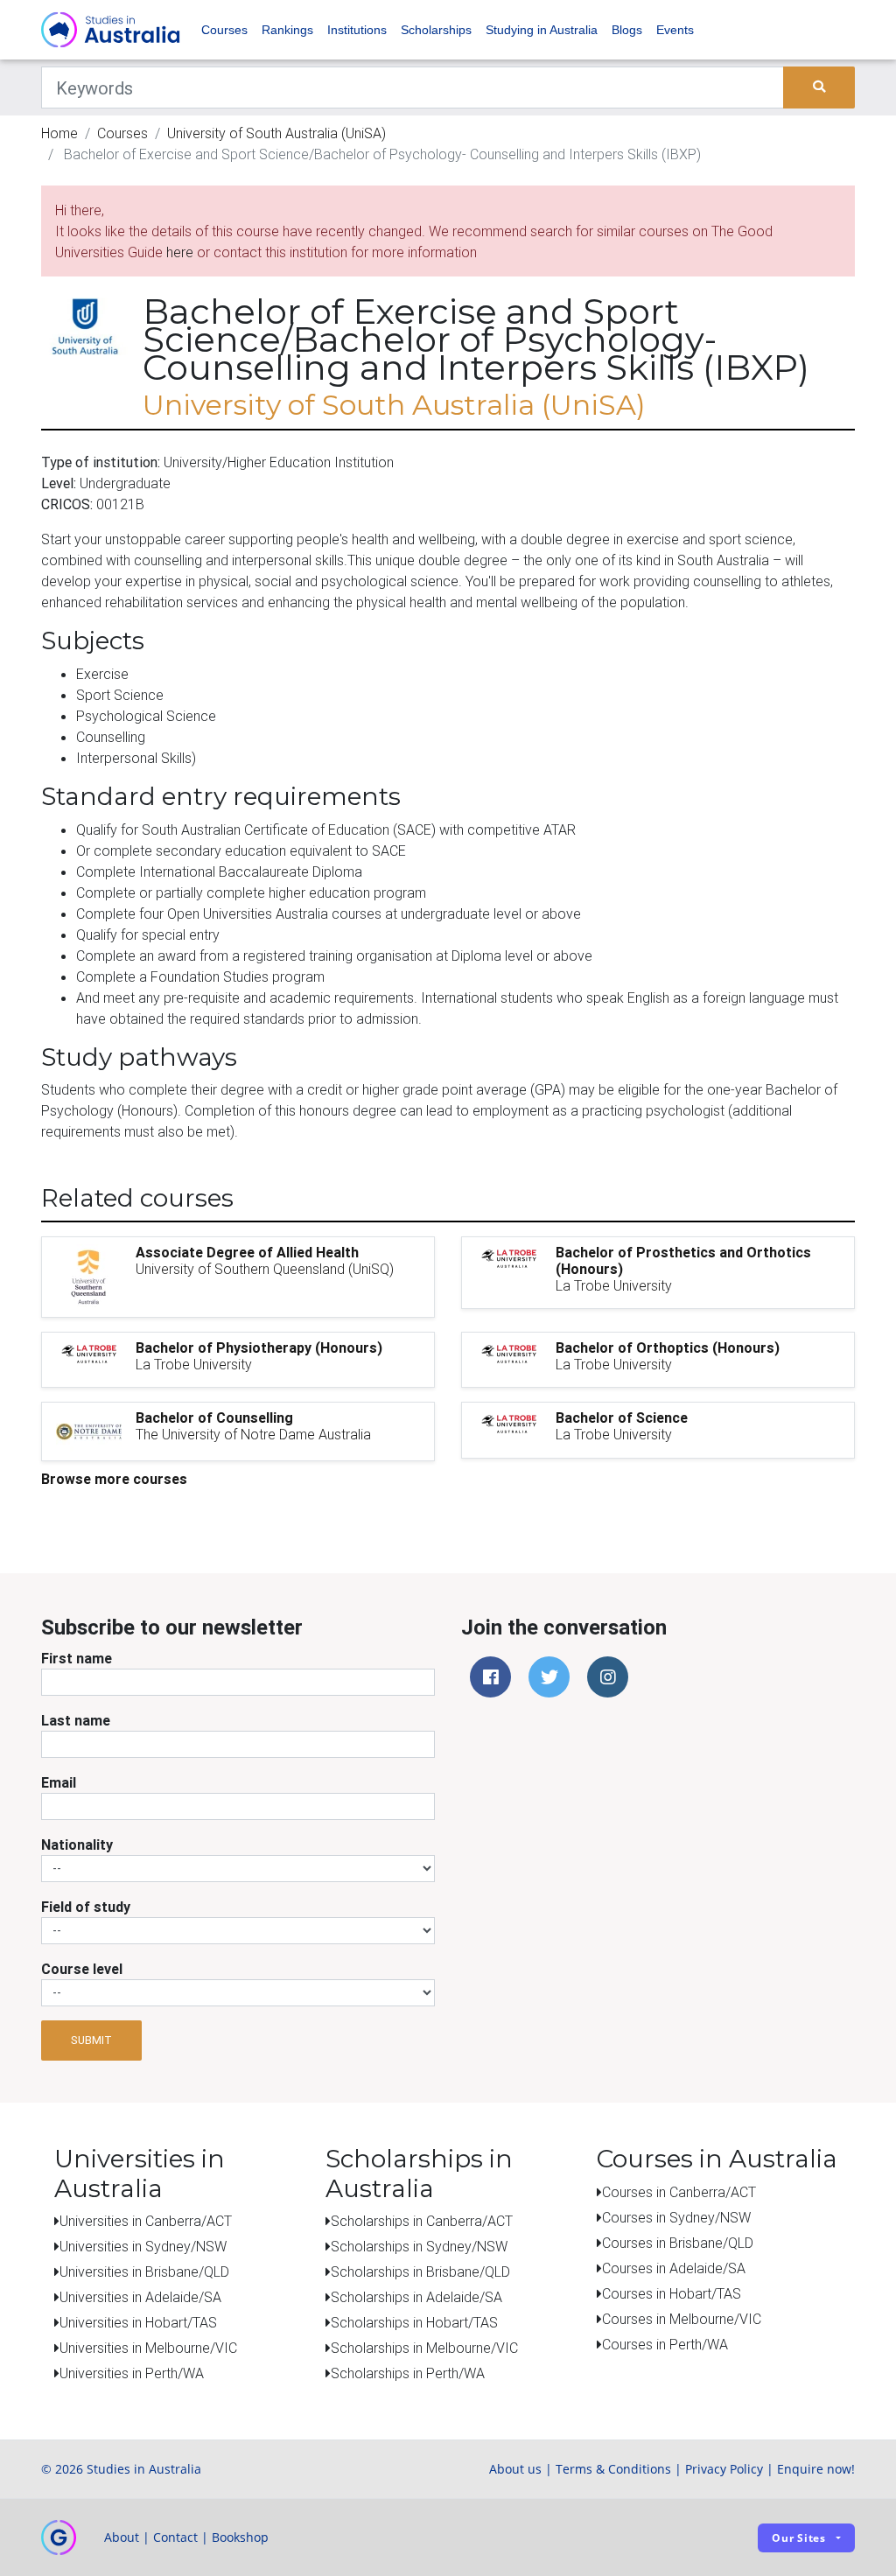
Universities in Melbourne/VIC (148, 2348)
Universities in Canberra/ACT (146, 2221)
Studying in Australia (542, 30)
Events (675, 30)
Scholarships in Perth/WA (408, 2373)
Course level (82, 1969)
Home (59, 133)
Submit (91, 2040)
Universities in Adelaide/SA (140, 2297)
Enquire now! (816, 2469)
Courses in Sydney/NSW (676, 2217)
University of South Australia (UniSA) (276, 133)
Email (59, 1782)
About (122, 2537)
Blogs (627, 30)
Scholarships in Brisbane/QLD (420, 2271)
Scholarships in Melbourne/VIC (424, 2348)
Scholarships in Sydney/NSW (419, 2246)
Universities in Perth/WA (132, 2373)
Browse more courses (114, 1479)
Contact (175, 2537)
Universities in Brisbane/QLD (144, 2271)
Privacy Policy (724, 2469)
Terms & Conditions (613, 2469)
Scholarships (436, 30)
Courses (224, 30)
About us (515, 2469)
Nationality (77, 1844)
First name (77, 1658)
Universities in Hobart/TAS (138, 2322)
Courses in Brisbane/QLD (678, 2243)
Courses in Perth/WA (665, 2344)
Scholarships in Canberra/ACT (422, 2221)
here (180, 252)
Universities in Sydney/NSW (143, 2246)
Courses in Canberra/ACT (679, 2192)
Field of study (86, 1907)
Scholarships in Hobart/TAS (414, 2322)
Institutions (357, 30)
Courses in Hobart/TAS (672, 2293)
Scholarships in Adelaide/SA (416, 2297)
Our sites (799, 2538)
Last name (76, 1720)
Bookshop (240, 2537)
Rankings (287, 30)
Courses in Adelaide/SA (674, 2268)
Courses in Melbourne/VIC (682, 2319)
